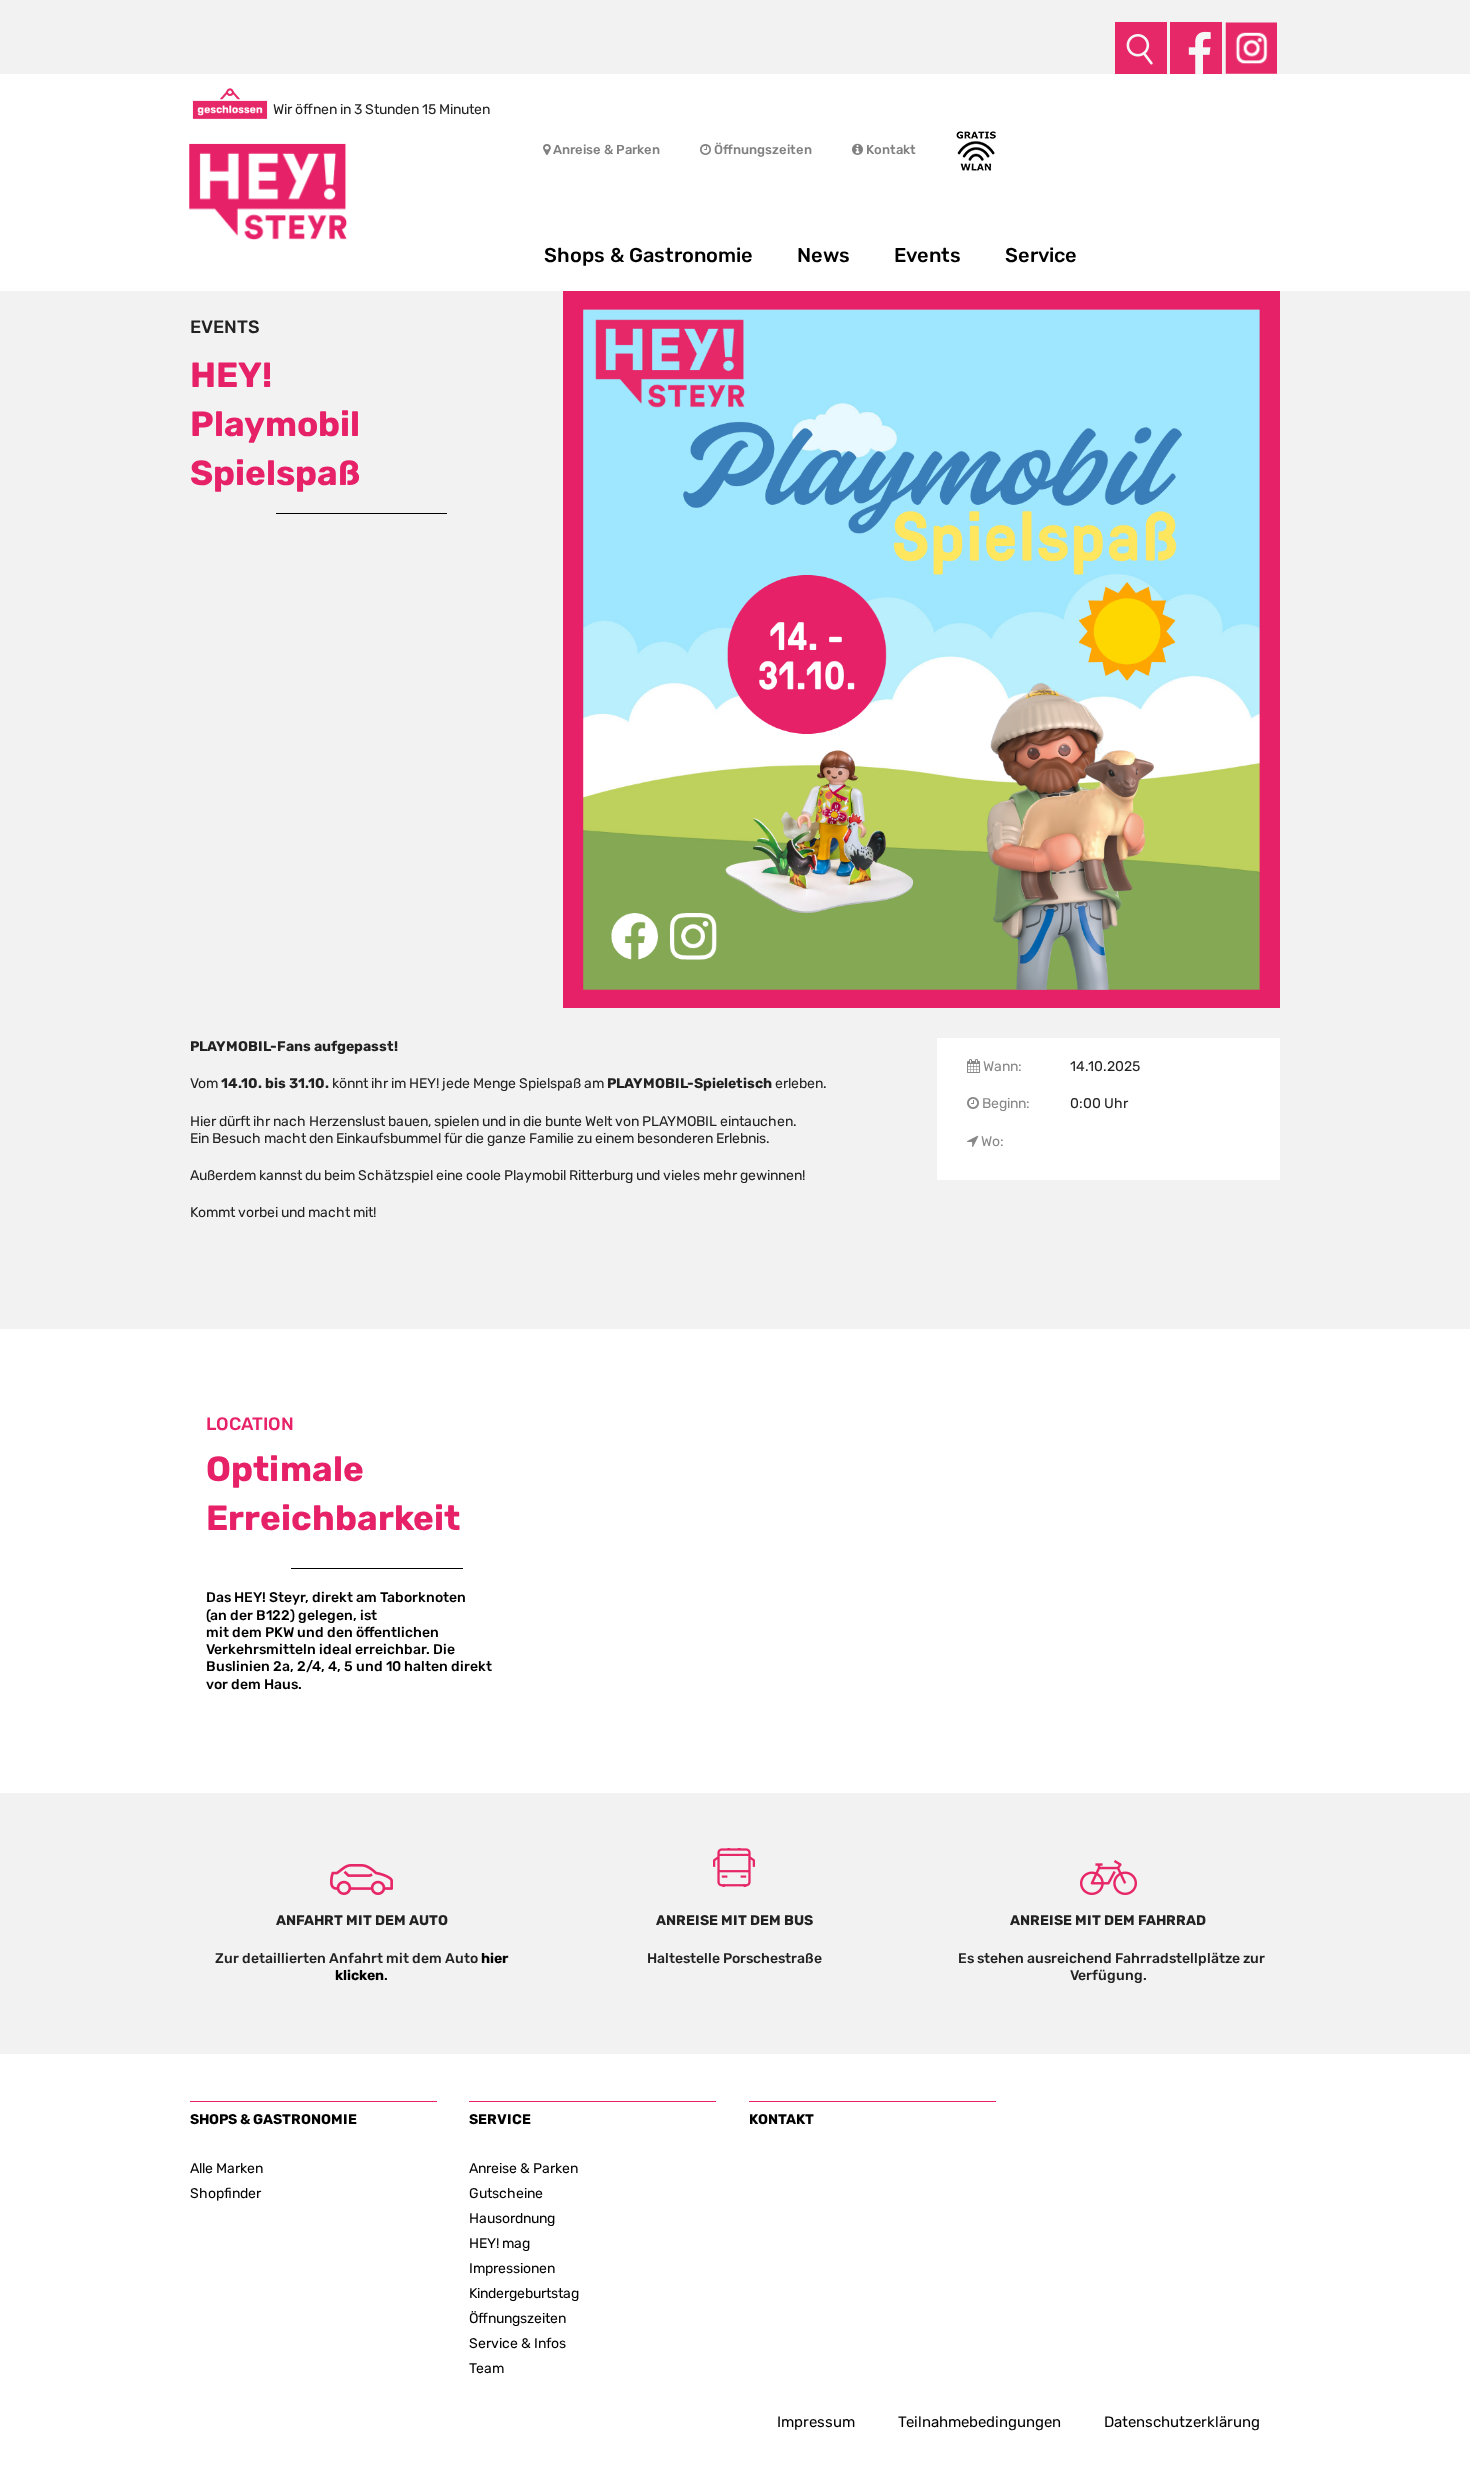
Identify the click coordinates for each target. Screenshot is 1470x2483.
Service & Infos (517, 2343)
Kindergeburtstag (524, 2293)
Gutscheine (506, 2193)
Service (1041, 255)
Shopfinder (225, 2193)
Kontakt (889, 149)
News (823, 255)
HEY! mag (499, 2243)
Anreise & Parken (605, 149)
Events (927, 255)
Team (486, 2368)
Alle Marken (226, 2168)
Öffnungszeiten (761, 149)
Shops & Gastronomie (648, 255)
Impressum (816, 2422)
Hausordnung (512, 2218)
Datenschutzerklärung (1182, 2422)
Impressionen (512, 2268)
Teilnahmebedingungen (979, 2422)
